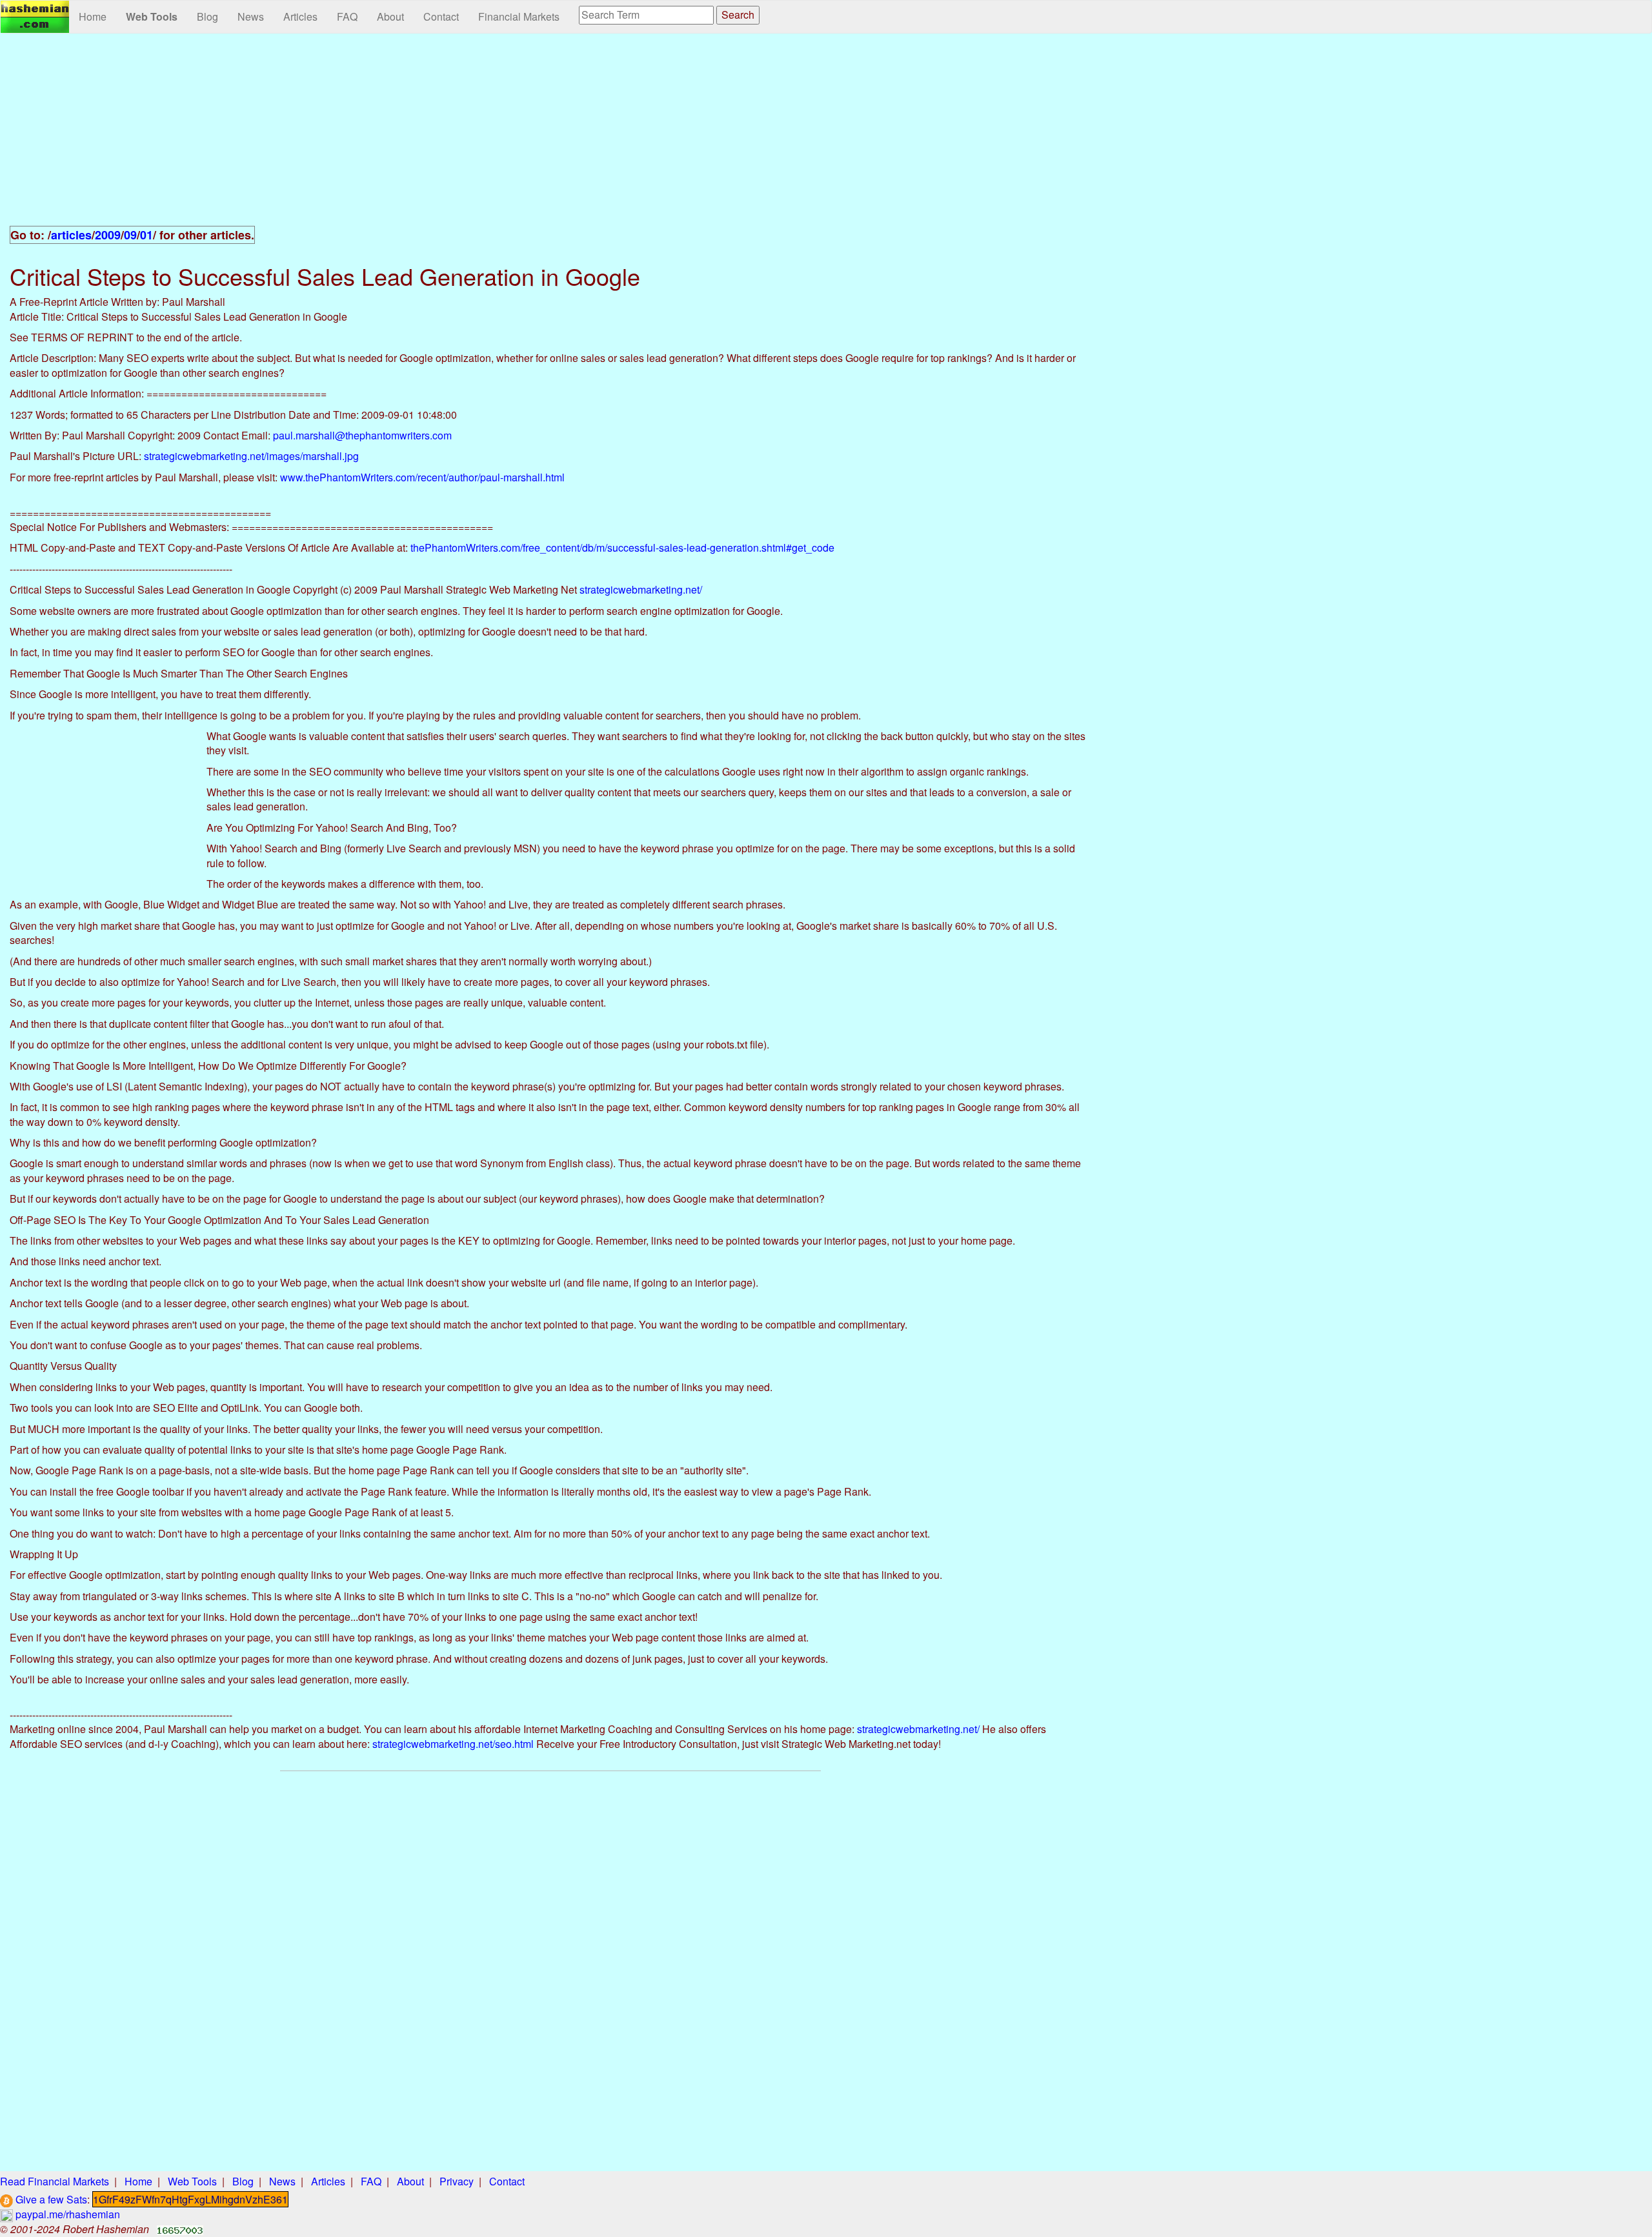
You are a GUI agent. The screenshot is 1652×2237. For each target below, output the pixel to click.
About (390, 16)
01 (146, 235)
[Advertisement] (550, 137)
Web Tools (152, 16)
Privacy (457, 2181)
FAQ (347, 16)
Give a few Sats (50, 2199)
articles (71, 235)
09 (130, 235)
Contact (441, 16)
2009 (108, 235)
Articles (300, 16)
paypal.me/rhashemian (66, 2214)
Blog (207, 16)
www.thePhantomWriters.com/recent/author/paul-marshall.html (422, 477)
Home (93, 16)
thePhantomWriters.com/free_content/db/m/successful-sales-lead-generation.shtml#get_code (622, 547)
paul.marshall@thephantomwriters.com (362, 435)
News (251, 16)
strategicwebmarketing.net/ (641, 589)
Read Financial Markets (55, 2181)
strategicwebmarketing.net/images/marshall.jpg (251, 456)
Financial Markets (519, 16)
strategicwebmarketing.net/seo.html (453, 1744)
